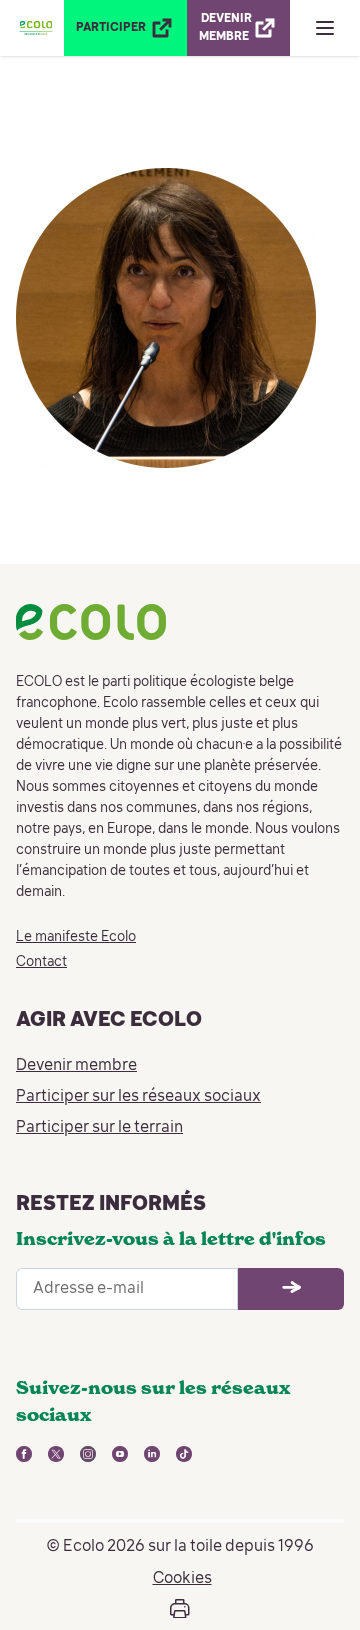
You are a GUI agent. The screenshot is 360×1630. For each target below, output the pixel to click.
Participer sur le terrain (99, 1128)
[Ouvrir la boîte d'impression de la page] (180, 1609)
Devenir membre (76, 1066)
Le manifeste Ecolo (76, 937)
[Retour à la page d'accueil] (36, 28)
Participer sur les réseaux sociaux (138, 1097)
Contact (41, 962)
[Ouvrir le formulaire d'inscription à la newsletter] (291, 1289)
